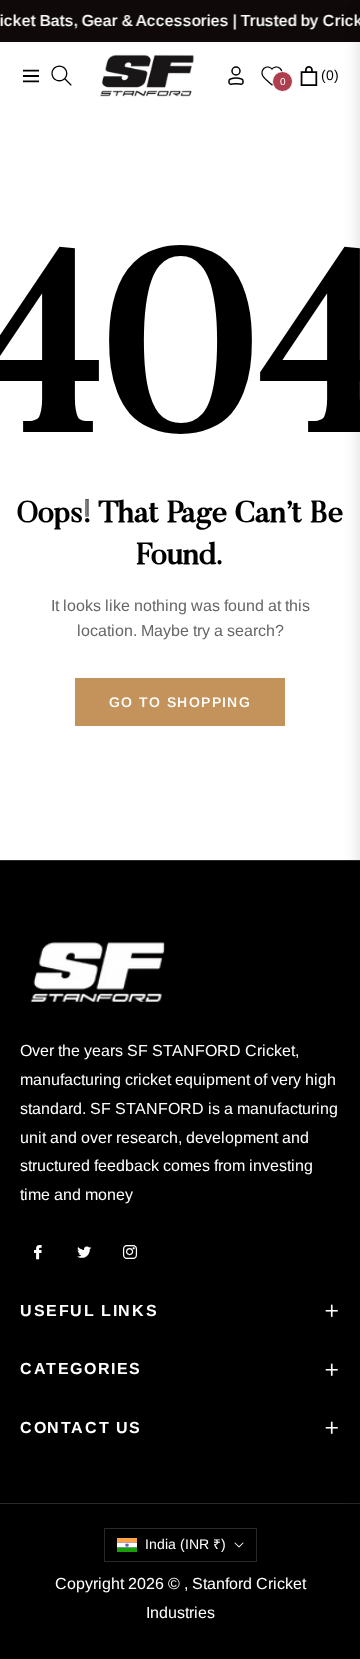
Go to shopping (180, 702)
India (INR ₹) (185, 1544)
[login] (228, 75)
